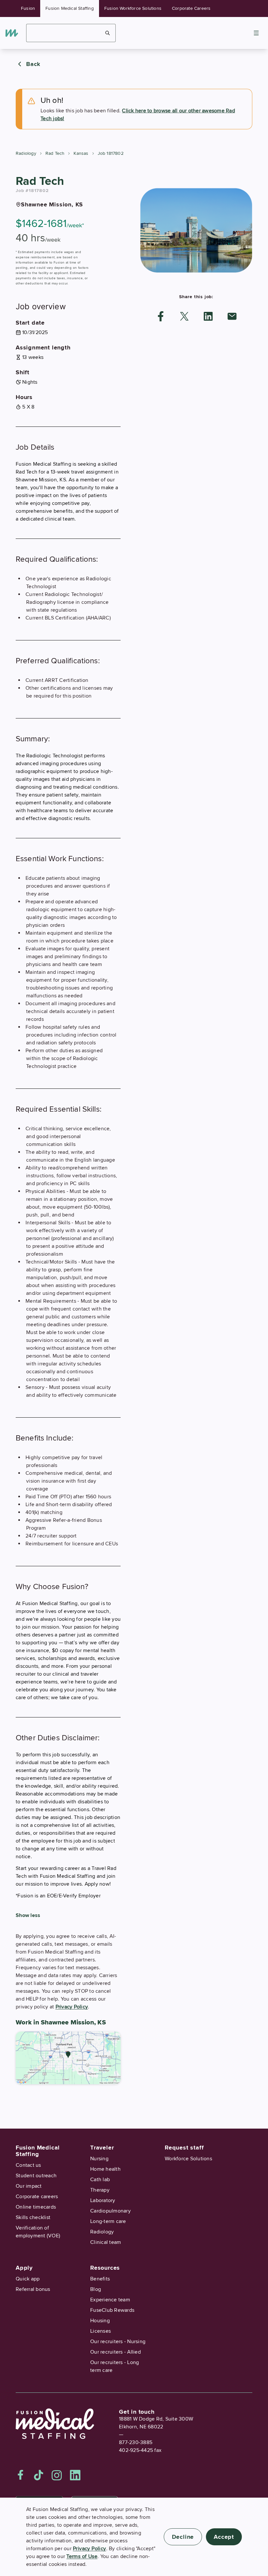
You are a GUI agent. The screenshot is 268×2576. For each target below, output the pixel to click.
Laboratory (103, 2200)
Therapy (100, 2190)
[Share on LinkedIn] (208, 316)
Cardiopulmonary (110, 2211)
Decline (183, 2537)
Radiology (26, 153)
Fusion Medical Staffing (70, 8)
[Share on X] (184, 316)
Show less (28, 1915)
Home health (105, 2169)
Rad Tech (55, 153)
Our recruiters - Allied (116, 2352)
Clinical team (106, 2242)
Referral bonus (33, 2289)
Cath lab (100, 2180)
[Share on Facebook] (161, 316)
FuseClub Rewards (112, 2310)
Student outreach (36, 2176)
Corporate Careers (191, 8)
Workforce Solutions (188, 2159)
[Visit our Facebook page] (21, 2475)
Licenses (100, 2331)
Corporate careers (37, 2197)
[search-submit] (108, 33)
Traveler (102, 2148)
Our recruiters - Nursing (118, 2342)
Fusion (28, 8)
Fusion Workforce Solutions (133, 8)
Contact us (28, 2165)
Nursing (99, 2159)
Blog (96, 2289)
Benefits (100, 2279)
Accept (224, 2537)
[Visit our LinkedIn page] (75, 2475)
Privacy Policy (72, 2007)
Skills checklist (33, 2217)
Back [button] (33, 64)
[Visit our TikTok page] (39, 2475)
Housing (100, 2321)
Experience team (110, 2300)
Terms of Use (82, 2556)
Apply (24, 2268)
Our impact (29, 2186)
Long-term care (108, 2221)
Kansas (81, 153)
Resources (105, 2268)
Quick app (28, 2279)
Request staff (184, 2148)
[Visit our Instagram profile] (57, 2475)
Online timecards (36, 2207)
